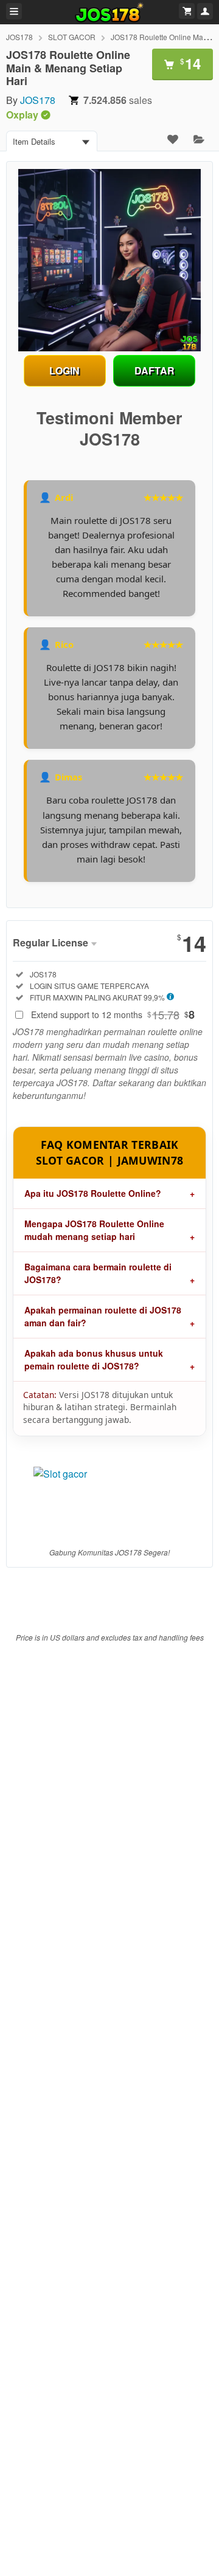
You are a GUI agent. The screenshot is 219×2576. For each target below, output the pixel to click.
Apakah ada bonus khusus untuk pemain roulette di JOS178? (94, 1359)
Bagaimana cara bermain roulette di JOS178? (98, 1273)
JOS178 (19, 37)
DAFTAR (155, 370)
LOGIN (64, 370)
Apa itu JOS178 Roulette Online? (93, 1193)
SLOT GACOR (72, 37)
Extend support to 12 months (113, 1014)
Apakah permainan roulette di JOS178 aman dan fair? (103, 1316)
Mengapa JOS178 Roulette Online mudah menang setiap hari (94, 1230)
